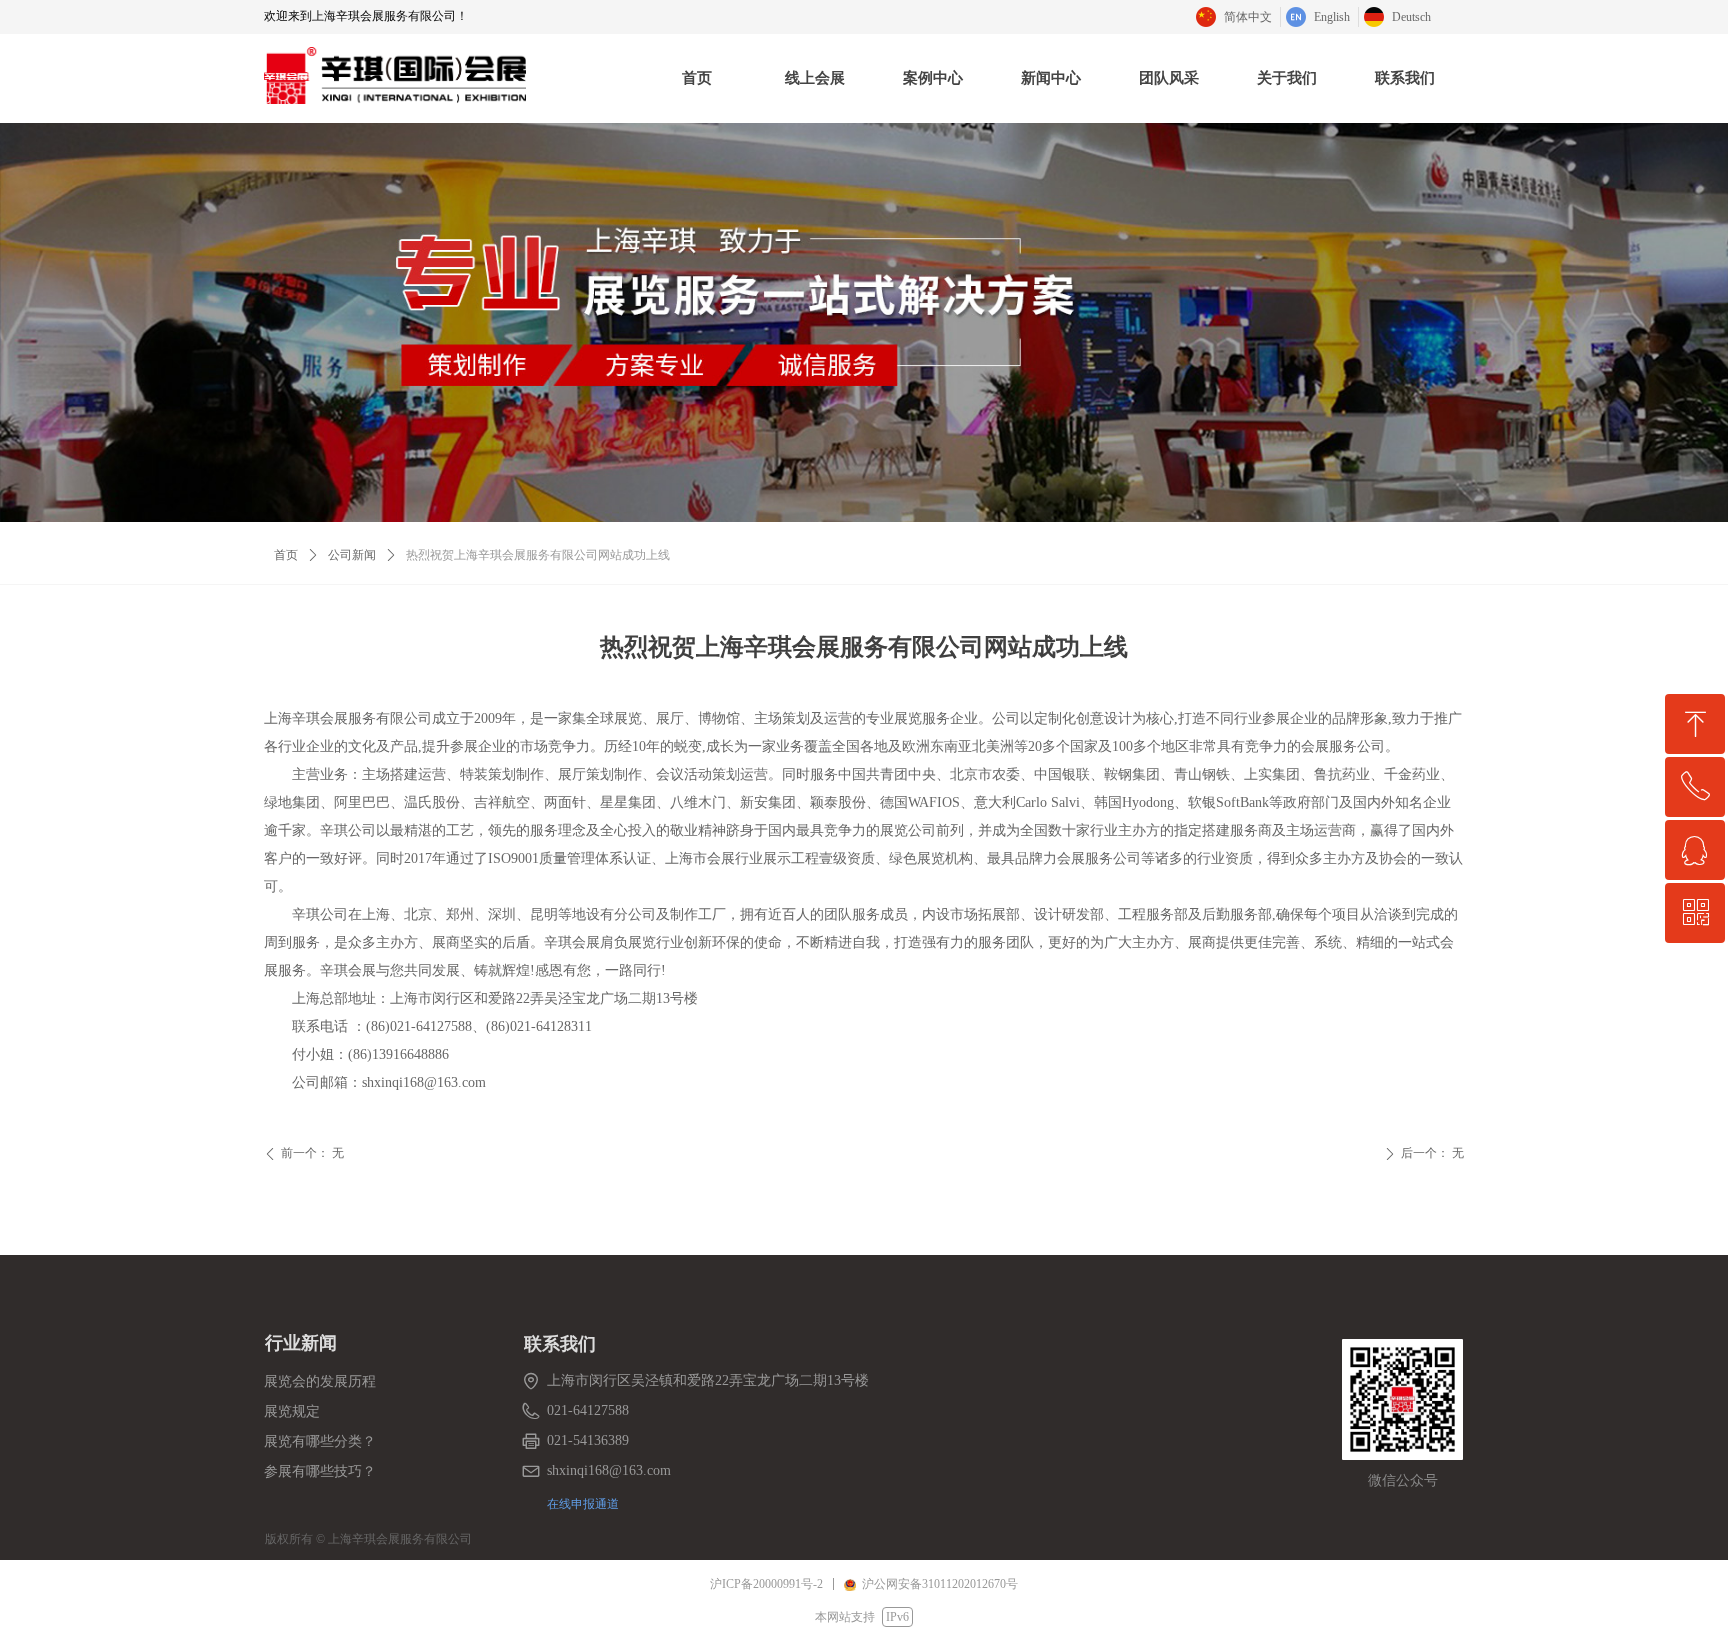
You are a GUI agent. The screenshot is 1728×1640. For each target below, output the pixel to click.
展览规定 (292, 1411)
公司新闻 (352, 555)
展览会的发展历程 (320, 1381)
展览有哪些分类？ (320, 1441)
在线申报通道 (583, 1503)
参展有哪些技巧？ (320, 1471)
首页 (286, 555)
